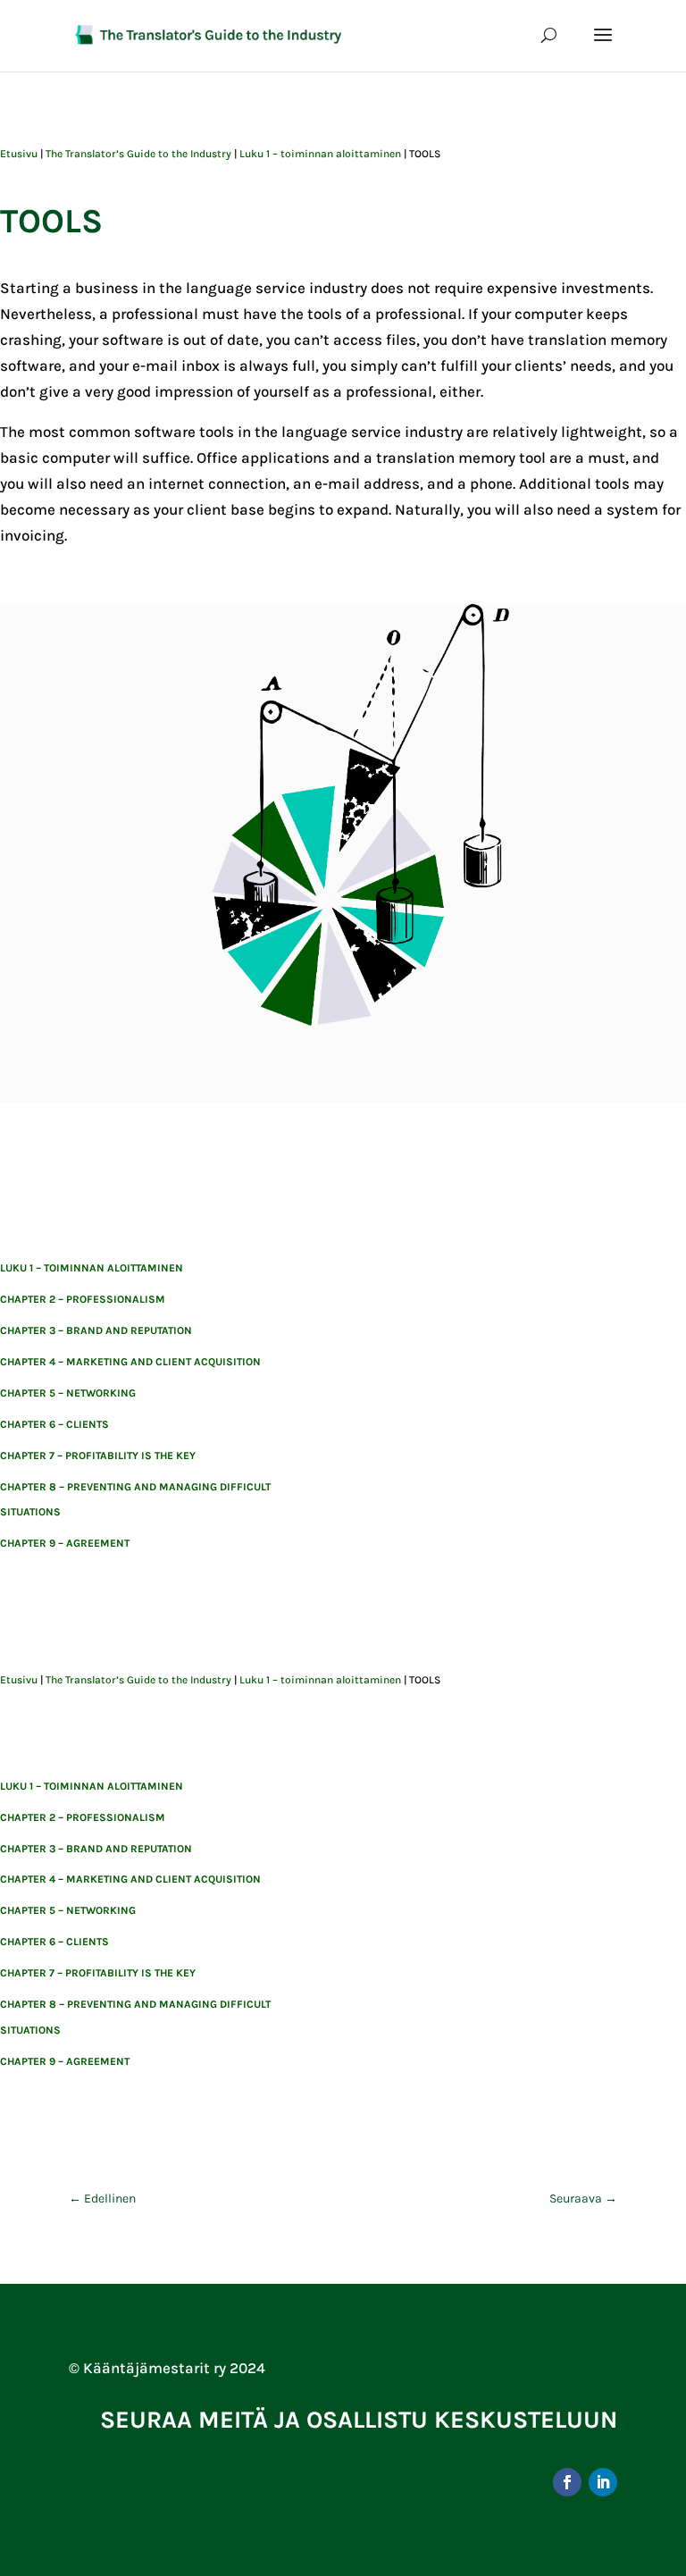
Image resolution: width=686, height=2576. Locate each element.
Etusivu (19, 154)
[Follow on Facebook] (567, 2482)
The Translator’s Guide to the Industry (138, 154)
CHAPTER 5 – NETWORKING (68, 1393)
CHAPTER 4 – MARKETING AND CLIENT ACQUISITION (130, 1362)
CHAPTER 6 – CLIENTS (54, 1424)
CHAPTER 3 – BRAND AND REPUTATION (96, 1330)
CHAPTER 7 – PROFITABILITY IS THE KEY (98, 1456)
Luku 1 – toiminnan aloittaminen (320, 154)
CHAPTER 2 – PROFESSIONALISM (83, 1299)
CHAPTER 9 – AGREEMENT (65, 1543)
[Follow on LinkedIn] (603, 2482)
